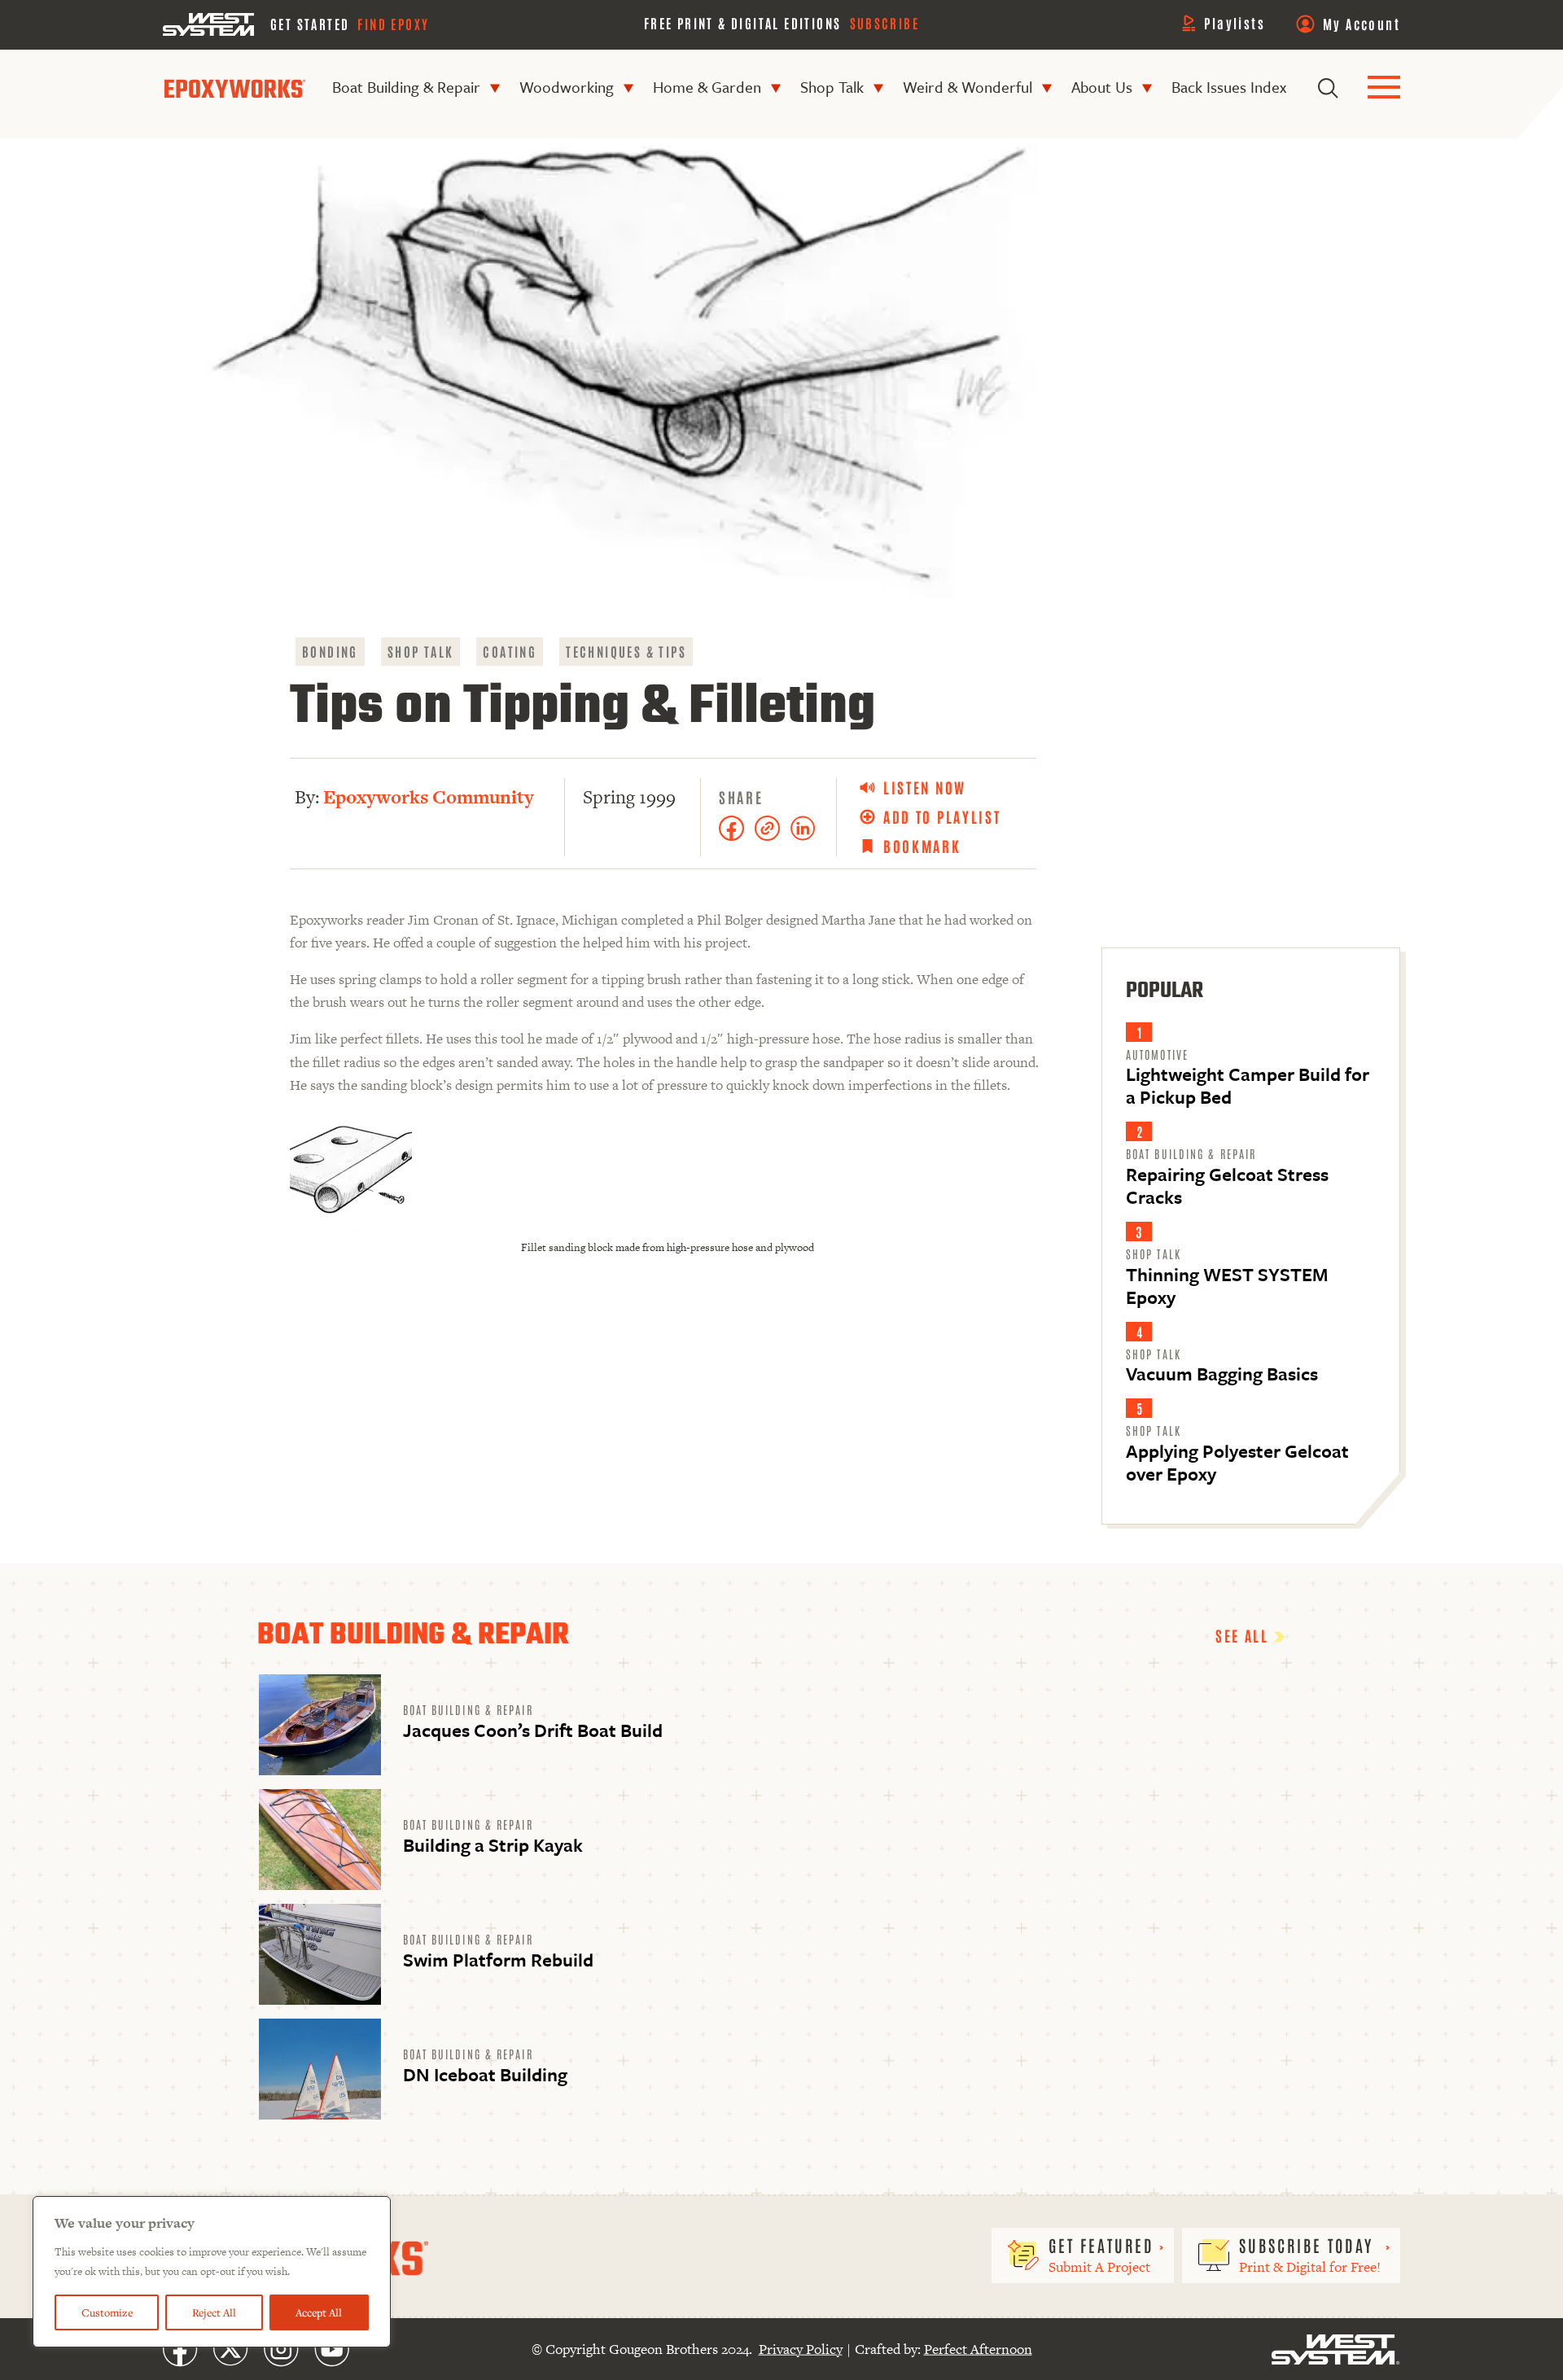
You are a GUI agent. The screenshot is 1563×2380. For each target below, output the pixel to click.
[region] (212, 2272)
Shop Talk (832, 87)
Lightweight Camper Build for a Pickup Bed (1248, 1085)
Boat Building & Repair (406, 87)
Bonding (330, 651)
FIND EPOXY (393, 24)
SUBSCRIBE (885, 23)
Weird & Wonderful (968, 87)
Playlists (1235, 23)
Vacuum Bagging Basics (1222, 1374)
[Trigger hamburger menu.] (1384, 88)
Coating (510, 651)
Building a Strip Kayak (493, 1845)
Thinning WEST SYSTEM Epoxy (1227, 1285)
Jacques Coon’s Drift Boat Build (533, 1730)
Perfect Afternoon (978, 2349)
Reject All (214, 2312)
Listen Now (925, 787)
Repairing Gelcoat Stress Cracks (1227, 1186)
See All (1245, 1635)
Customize (107, 2312)
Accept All (319, 2312)
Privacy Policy (801, 2349)
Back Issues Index (1229, 87)
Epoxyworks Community (429, 797)
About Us (1102, 87)
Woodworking (567, 87)
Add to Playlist (942, 817)
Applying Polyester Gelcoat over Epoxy (1237, 1461)
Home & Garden (707, 87)
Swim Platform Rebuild (498, 1960)
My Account (1362, 24)
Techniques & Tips (626, 651)
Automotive (1157, 1054)
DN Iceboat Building (485, 2074)
